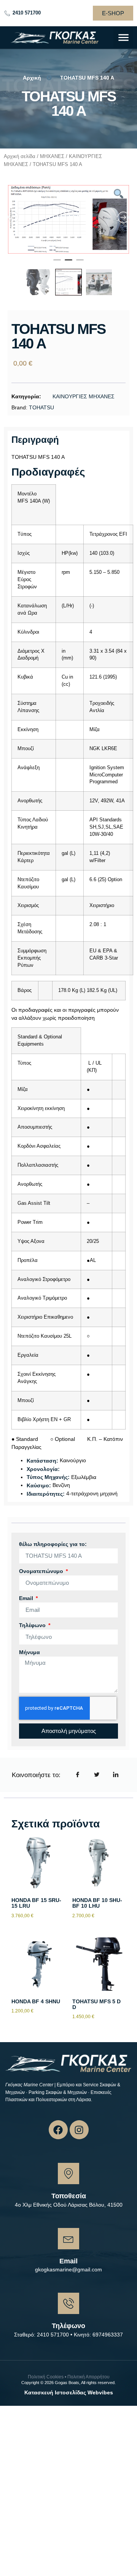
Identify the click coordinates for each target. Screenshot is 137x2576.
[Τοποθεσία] (68, 2174)
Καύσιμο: (39, 1485)
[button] (123, 38)
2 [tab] (68, 263)
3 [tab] (80, 263)
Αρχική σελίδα (20, 156)
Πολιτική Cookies (46, 2377)
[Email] (68, 2239)
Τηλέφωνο (33, 1625)
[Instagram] (79, 2130)
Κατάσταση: (42, 1461)
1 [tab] (57, 263)
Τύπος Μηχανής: (48, 1477)
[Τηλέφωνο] (68, 2303)
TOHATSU (41, 407)
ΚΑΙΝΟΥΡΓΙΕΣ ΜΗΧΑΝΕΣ (84, 396)
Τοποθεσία (69, 2196)
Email (27, 1598)
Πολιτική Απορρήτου (88, 2377)
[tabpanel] (68, 219)
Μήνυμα (29, 1652)
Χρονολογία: (43, 1469)
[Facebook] (58, 2130)
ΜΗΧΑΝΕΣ (52, 156)
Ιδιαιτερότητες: (46, 1494)
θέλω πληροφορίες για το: (53, 1544)
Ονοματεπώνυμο (42, 1571)
